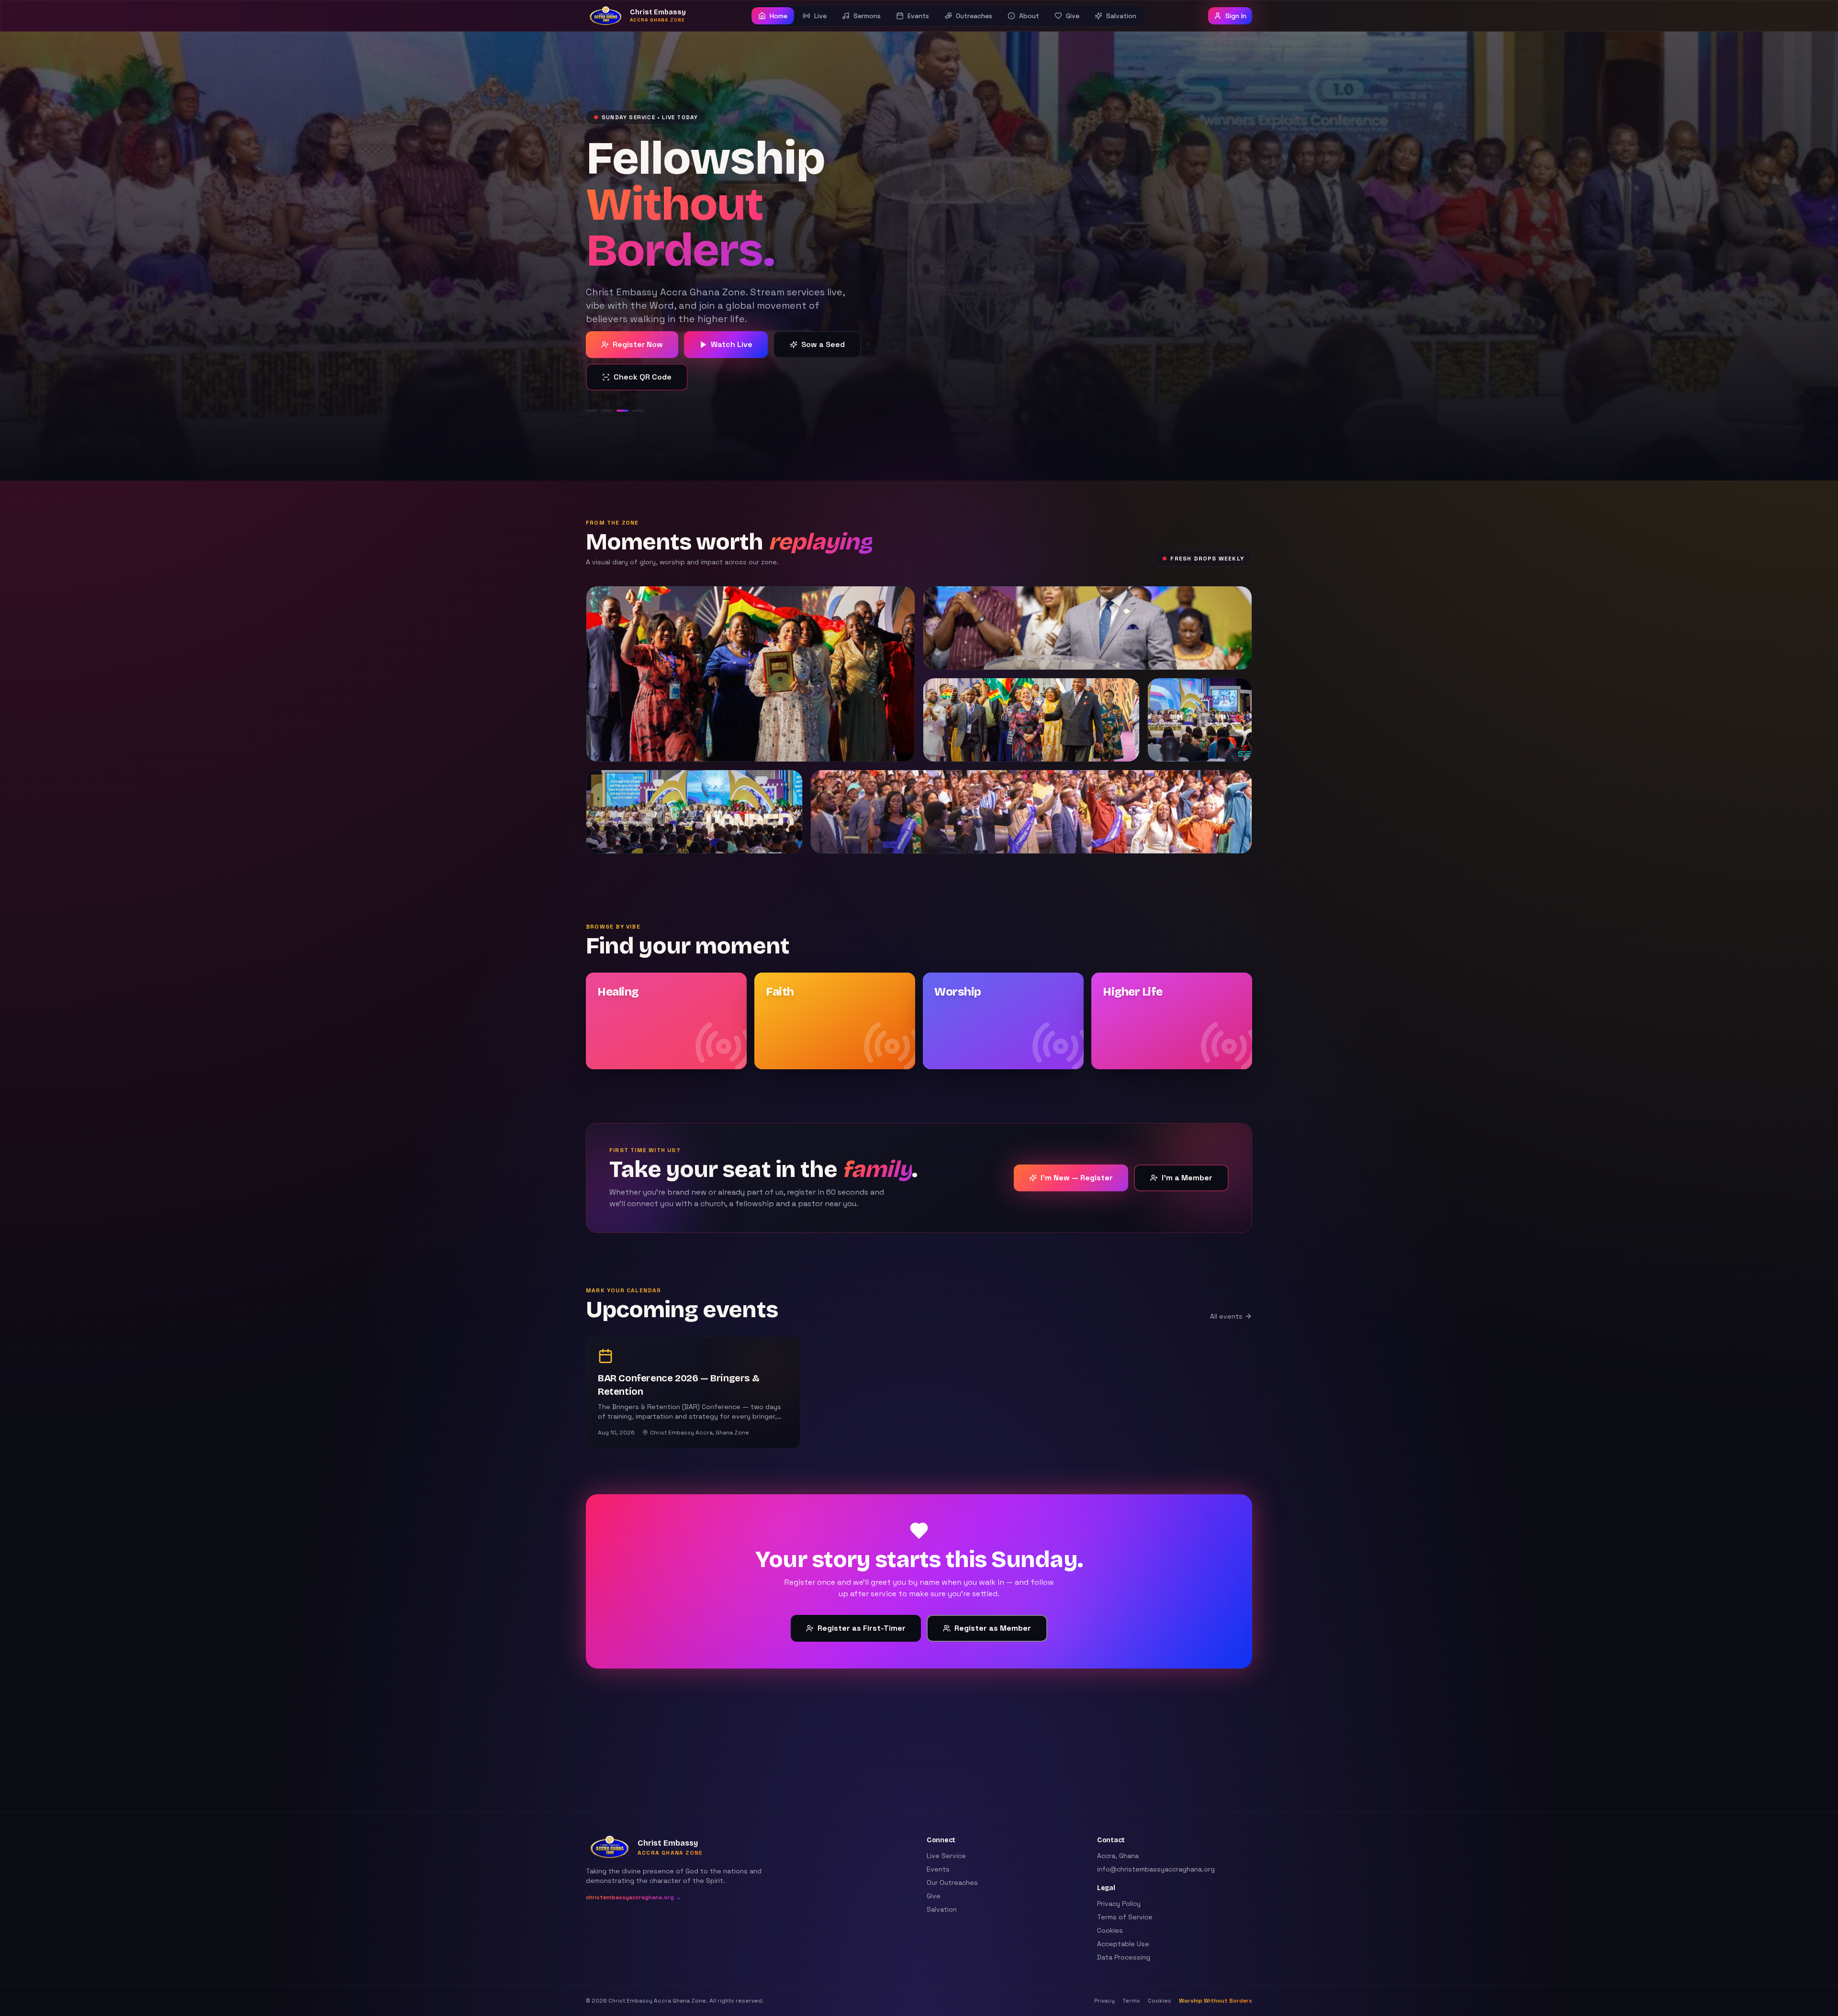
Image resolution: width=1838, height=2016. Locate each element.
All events (1226, 1284)
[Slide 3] (628, 378)
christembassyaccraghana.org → (633, 1897)
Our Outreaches (952, 1882)
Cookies (1110, 1930)
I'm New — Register (1077, 1145)
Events (938, 1869)
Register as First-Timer (862, 1596)
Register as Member (993, 1596)
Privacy (1104, 2001)
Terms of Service (1125, 1917)
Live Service (946, 1856)
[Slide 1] (592, 378)
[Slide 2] (607, 378)
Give (934, 1896)
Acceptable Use (1123, 1944)
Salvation (942, 1909)
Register (633, 344)
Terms (1131, 2001)
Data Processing (1124, 1957)
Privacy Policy (1119, 1904)
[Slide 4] (649, 378)
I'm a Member (1187, 1145)
